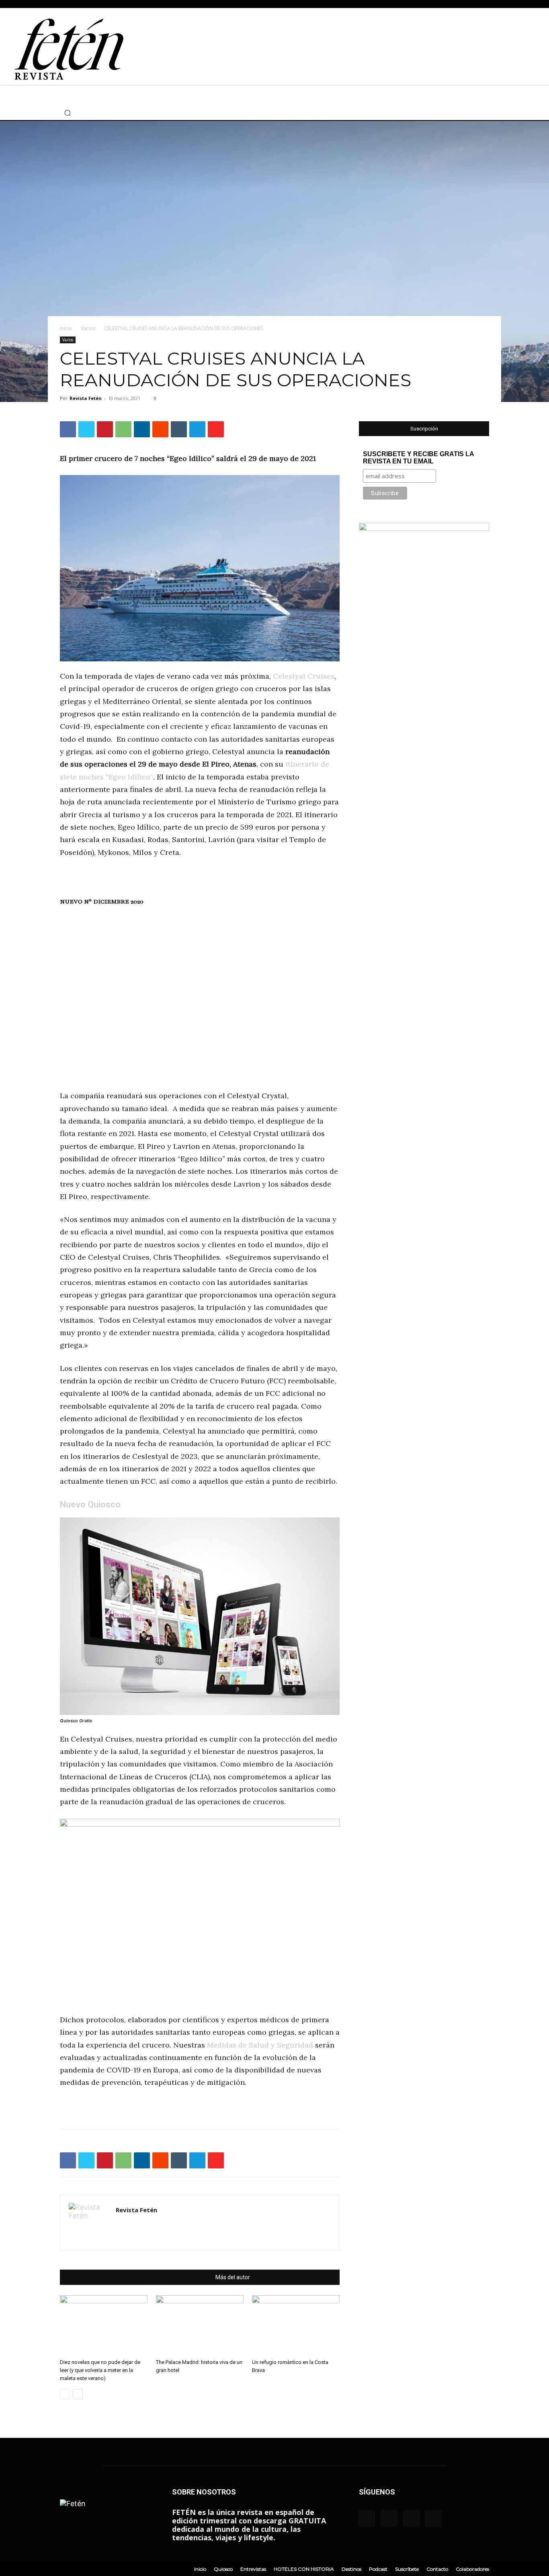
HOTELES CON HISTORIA (304, 2569)
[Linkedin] (142, 429)
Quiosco (223, 2569)
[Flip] (216, 429)
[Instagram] (18, 113)
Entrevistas (253, 2569)
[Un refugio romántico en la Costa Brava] (296, 2325)
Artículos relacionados (178, 2277)
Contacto (437, 2569)
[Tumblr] (179, 429)
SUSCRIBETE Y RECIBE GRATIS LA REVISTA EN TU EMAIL (418, 458)
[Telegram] (197, 429)
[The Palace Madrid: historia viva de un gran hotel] (200, 2325)
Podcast (378, 2569)
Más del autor (233, 2277)
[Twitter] (30, 113)
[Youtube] (42, 113)
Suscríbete (407, 2569)
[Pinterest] (105, 429)
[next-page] (78, 2394)
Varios (88, 328)
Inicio (66, 328)
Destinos (351, 2569)
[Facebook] (6, 113)
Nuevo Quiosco (90, 1504)
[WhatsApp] (123, 429)
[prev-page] (65, 2394)
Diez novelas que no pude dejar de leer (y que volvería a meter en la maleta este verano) (100, 2370)
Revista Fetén (86, 398)
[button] (68, 113)
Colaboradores (472, 2569)
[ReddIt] (160, 429)
